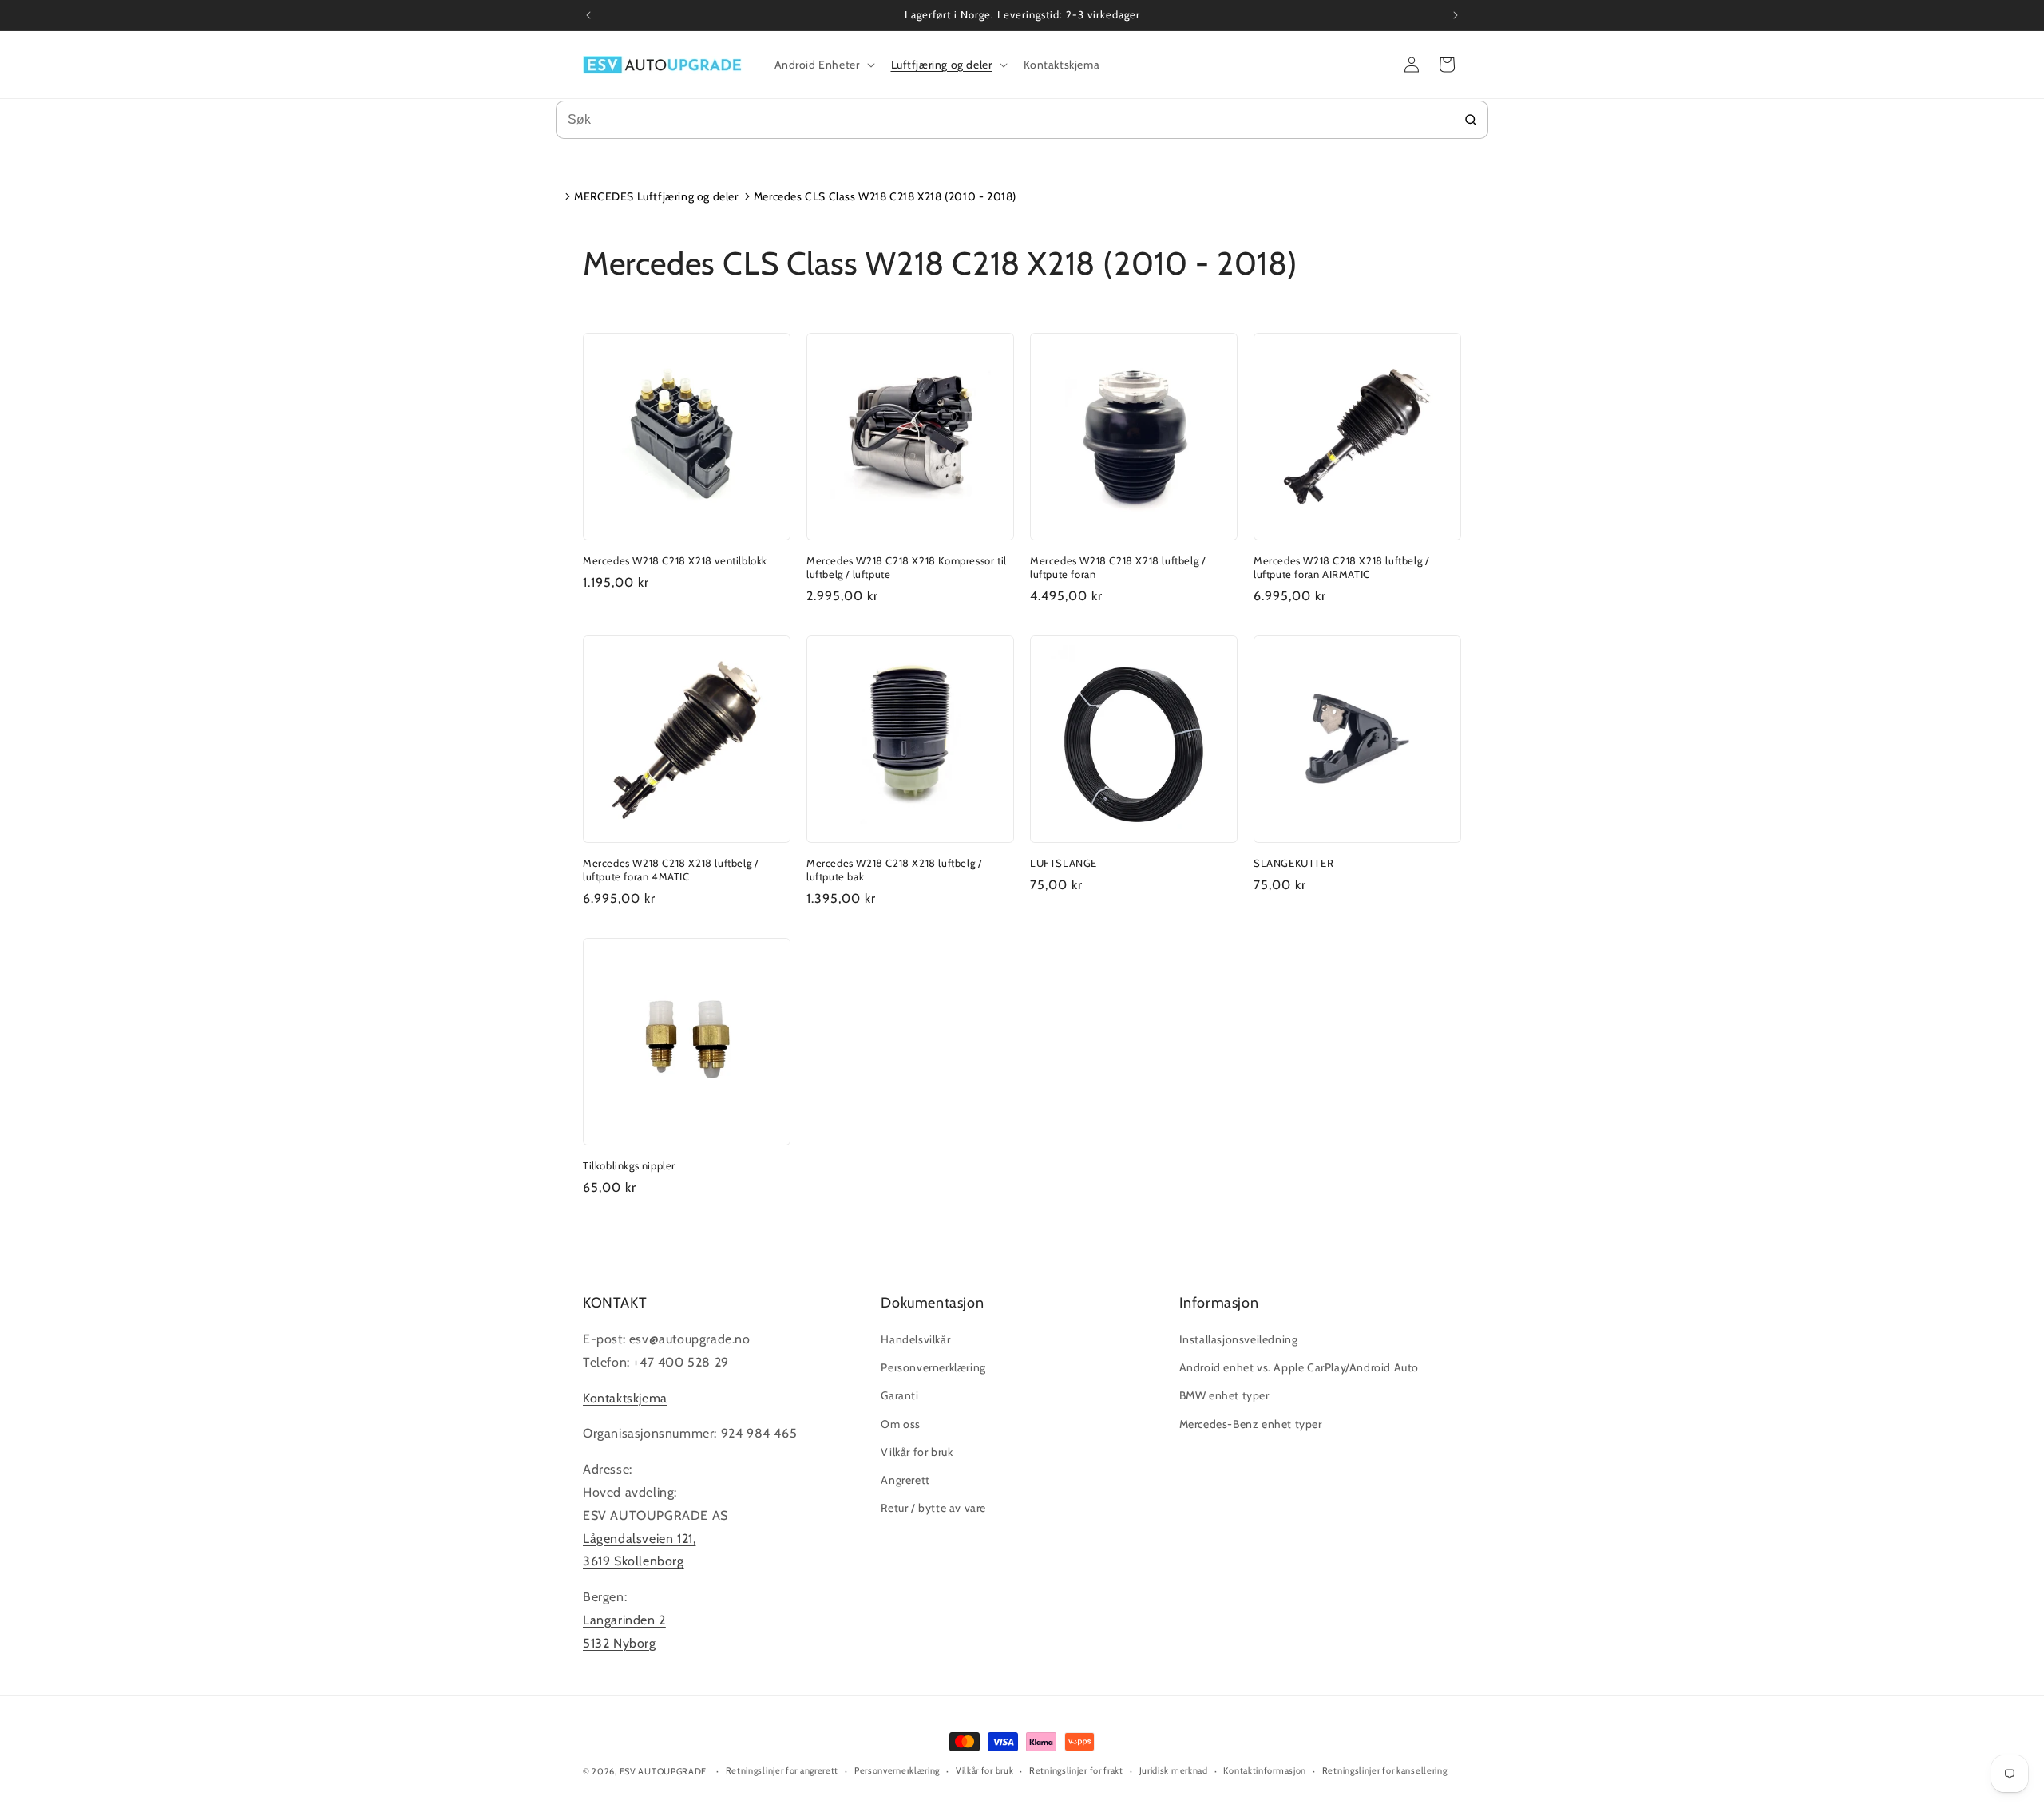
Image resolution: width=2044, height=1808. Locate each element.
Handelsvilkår (915, 1339)
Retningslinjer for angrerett (782, 1770)
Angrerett (905, 1480)
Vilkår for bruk (917, 1452)
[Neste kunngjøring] (1456, 15)
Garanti (899, 1395)
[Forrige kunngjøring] (588, 15)
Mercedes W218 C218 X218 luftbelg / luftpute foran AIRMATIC (1341, 567)
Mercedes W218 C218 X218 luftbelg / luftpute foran (1117, 567)
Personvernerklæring (933, 1367)
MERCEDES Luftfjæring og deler (656, 196)
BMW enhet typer (1224, 1395)
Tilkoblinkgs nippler (629, 1165)
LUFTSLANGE (1064, 863)
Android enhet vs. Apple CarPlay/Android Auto (1299, 1367)
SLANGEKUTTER (1293, 863)
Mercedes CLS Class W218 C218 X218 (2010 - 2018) (885, 196)
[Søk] (1471, 120)
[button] (823, 65)
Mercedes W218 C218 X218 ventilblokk (675, 560)
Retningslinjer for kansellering (1385, 1770)
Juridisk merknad (1174, 1770)
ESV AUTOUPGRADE (664, 1771)
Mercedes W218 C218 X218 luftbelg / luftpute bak (894, 870)
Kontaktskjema (625, 1398)
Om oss (901, 1424)
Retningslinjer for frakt (1076, 1770)
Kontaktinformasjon (1265, 1770)
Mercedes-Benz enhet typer (1251, 1424)
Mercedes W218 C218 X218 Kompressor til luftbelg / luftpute (907, 567)
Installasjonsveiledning (1239, 1339)
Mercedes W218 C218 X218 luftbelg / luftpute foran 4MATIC (670, 870)
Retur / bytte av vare (933, 1508)
